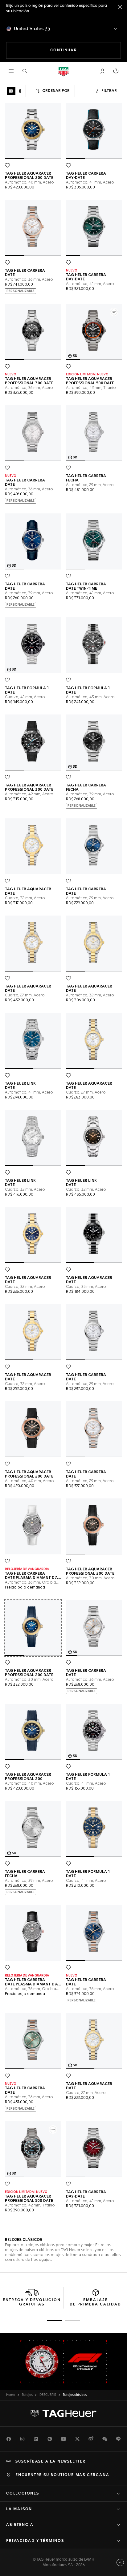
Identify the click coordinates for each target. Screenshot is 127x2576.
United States (29, 29)
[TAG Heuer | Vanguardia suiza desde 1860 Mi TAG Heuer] (63, 2413)
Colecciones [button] (23, 2494)
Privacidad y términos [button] (35, 2541)
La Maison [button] (19, 2509)
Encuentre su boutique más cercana (62, 2475)
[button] (102, 71)
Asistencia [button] (20, 2525)
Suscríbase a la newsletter (51, 2462)
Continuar (86, 50)
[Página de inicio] (63, 71)
